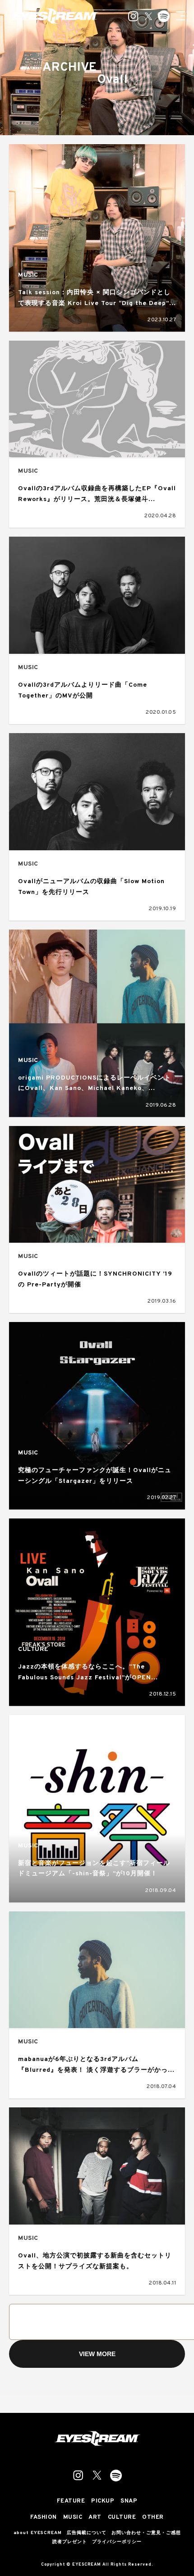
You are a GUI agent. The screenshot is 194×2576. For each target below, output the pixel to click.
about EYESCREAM (38, 2533)
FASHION (44, 2518)
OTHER (153, 2518)
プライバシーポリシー (117, 2542)
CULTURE (33, 1649)
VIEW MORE (97, 2354)
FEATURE (71, 2501)
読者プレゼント (70, 2542)
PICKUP (103, 2501)
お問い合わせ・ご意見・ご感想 (146, 2533)
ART (95, 2518)
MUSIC (28, 275)
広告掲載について (87, 2533)
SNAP (129, 2501)
